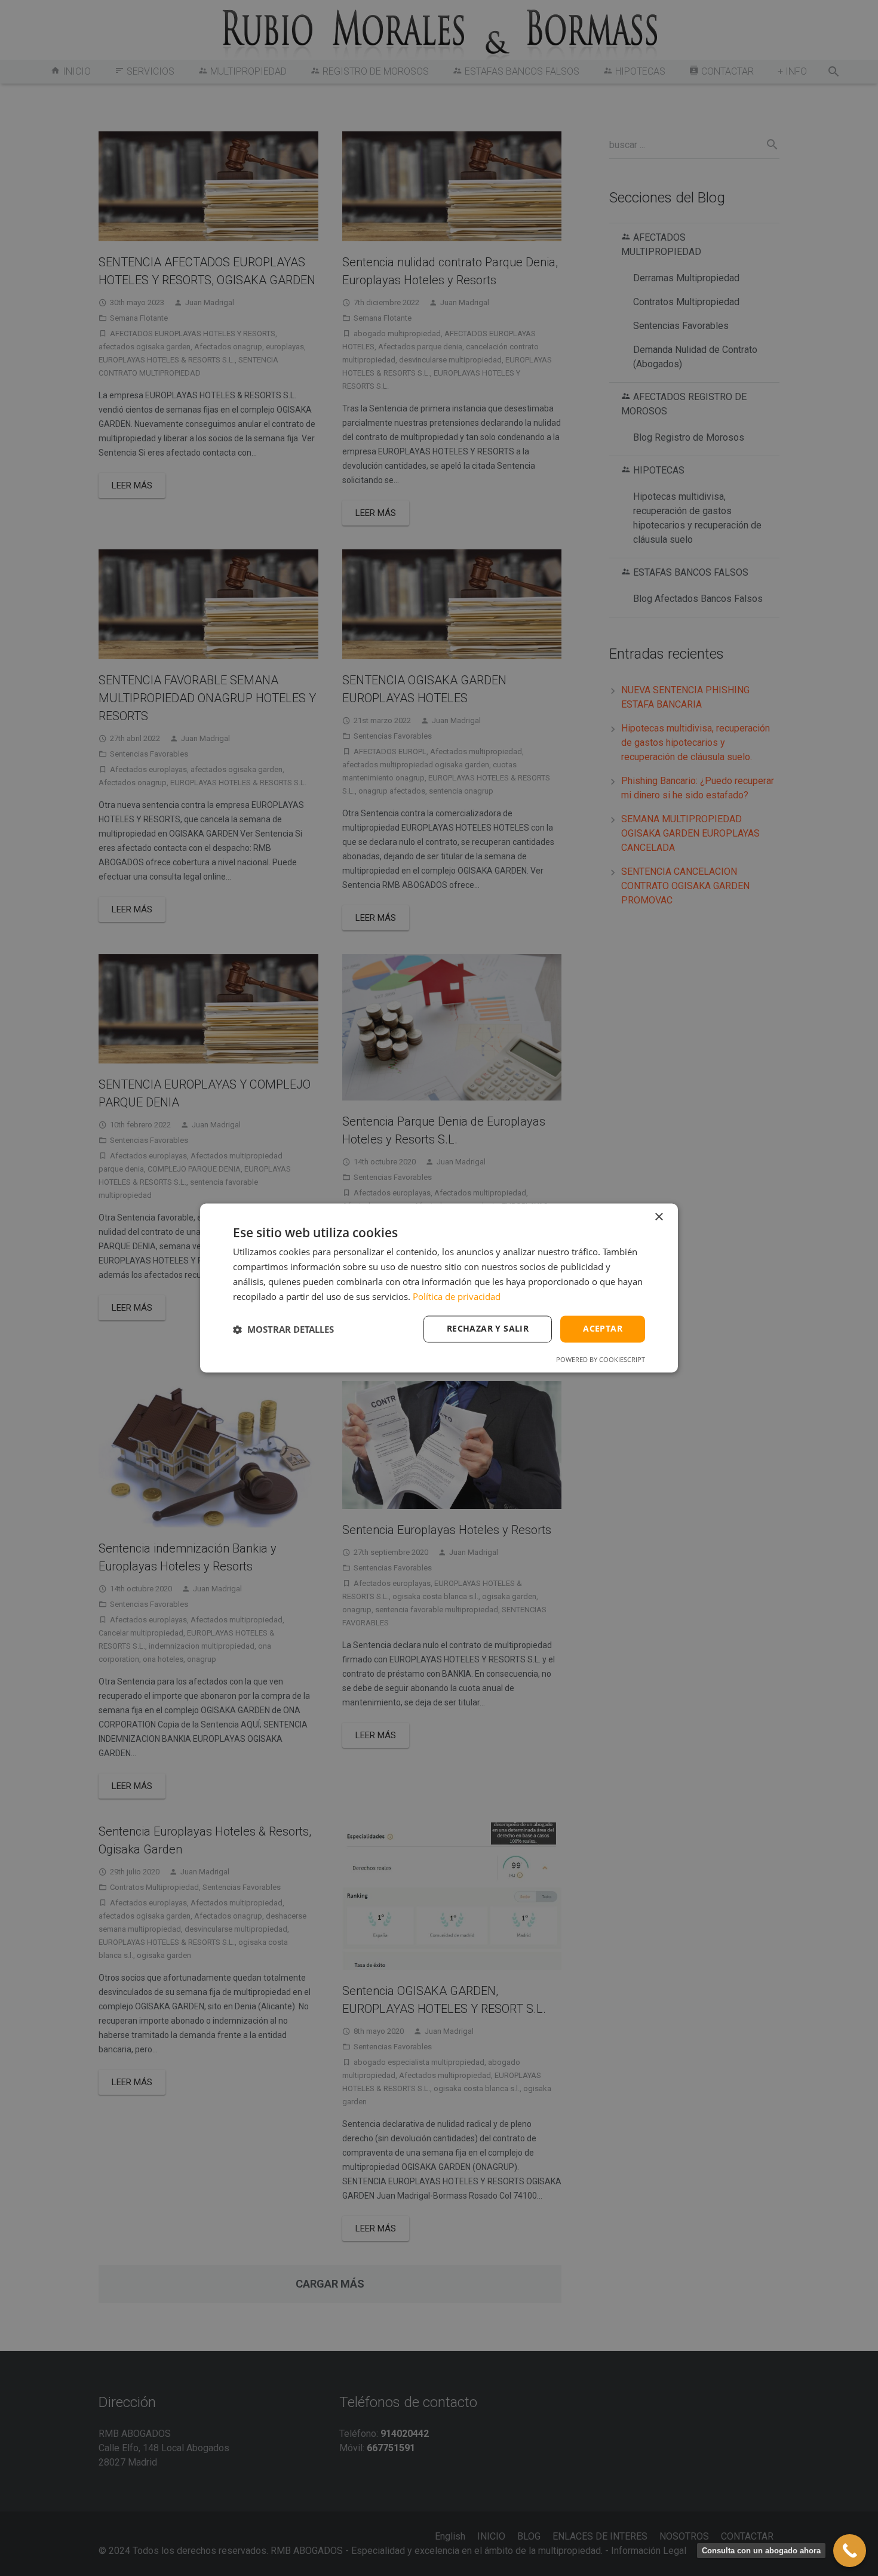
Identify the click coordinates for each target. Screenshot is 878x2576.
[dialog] (439, 1288)
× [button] (658, 1217)
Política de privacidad (457, 1296)
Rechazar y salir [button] (488, 1329)
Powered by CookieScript (601, 1360)
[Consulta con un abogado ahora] (850, 2551)
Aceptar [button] (603, 1329)
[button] (283, 1329)
